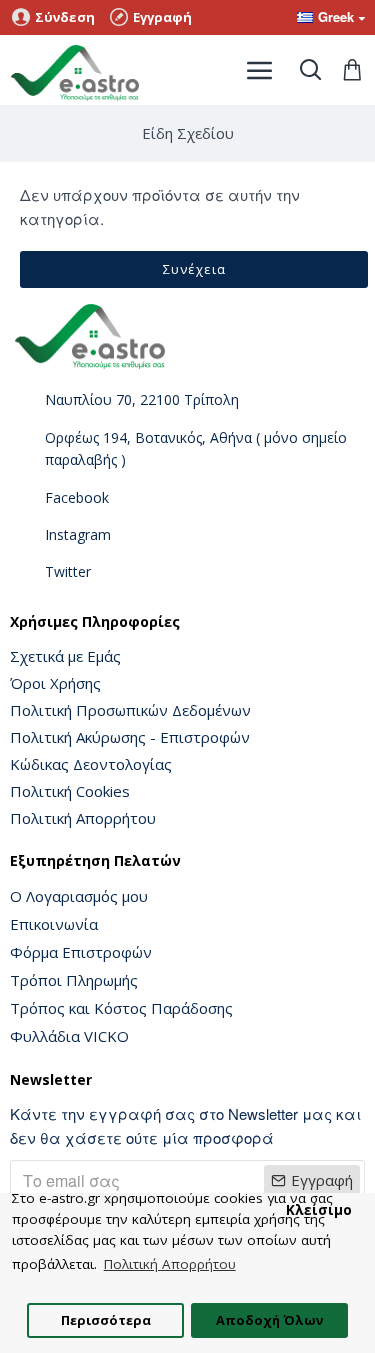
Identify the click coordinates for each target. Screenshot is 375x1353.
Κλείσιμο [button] (319, 1210)
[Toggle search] (310, 70)
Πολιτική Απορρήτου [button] (170, 1264)
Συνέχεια (194, 269)
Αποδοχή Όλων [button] (269, 1320)
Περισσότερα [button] (106, 1320)
